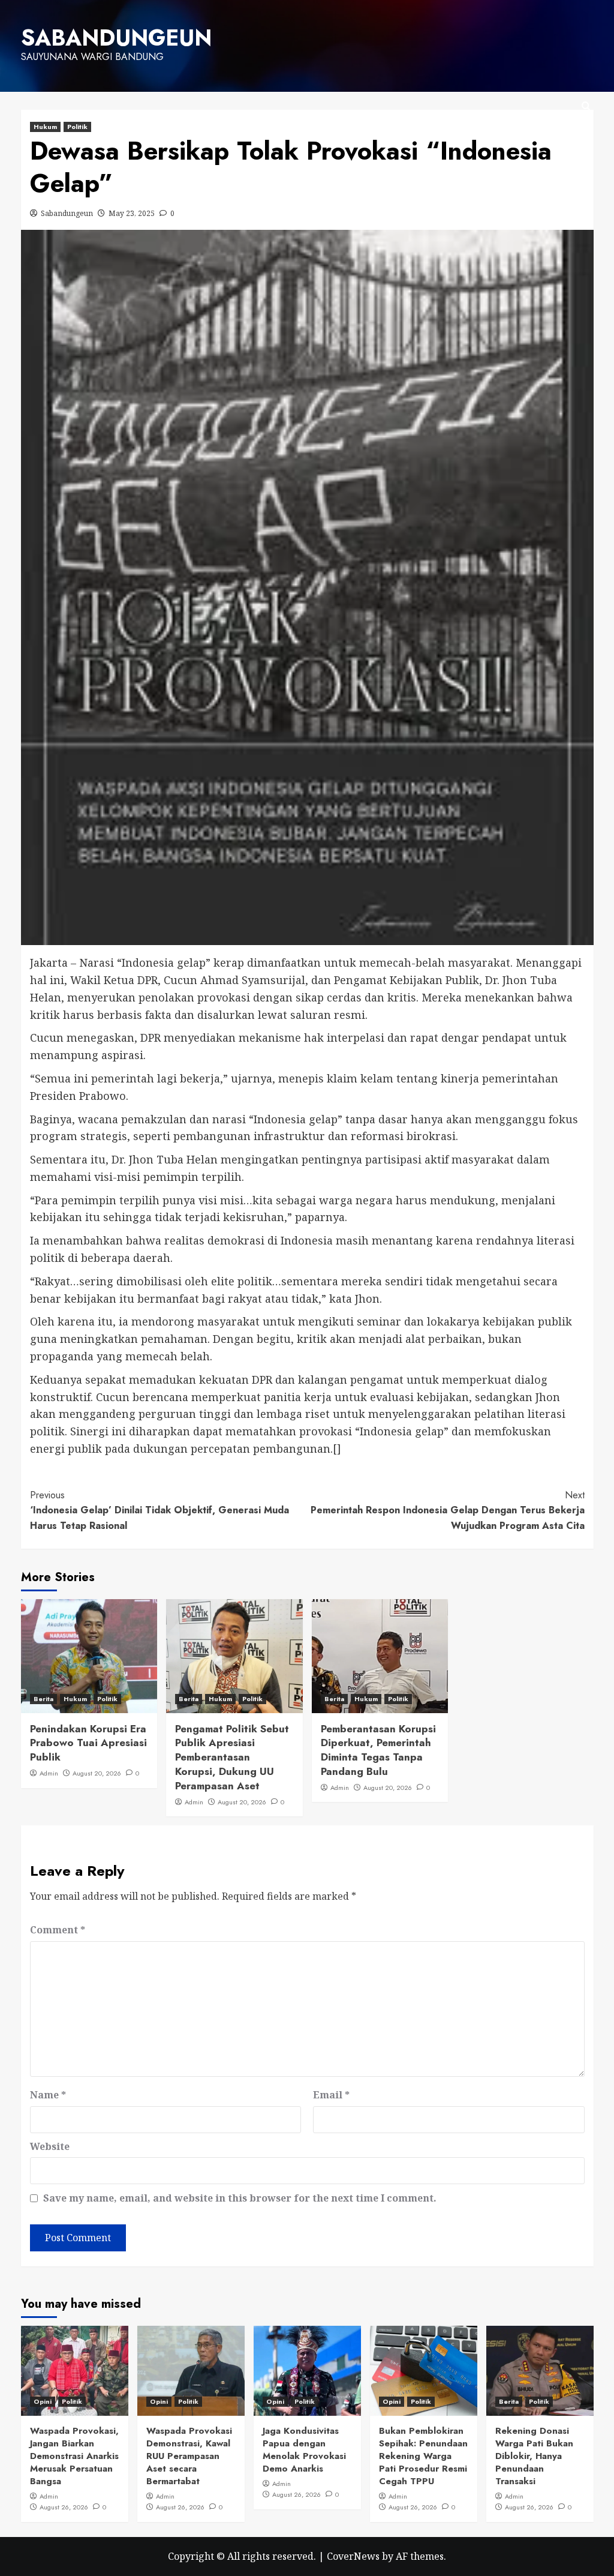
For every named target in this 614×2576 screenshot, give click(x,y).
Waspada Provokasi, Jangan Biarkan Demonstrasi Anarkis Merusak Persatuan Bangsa (74, 2456)
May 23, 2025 (132, 213)
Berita (43, 1699)
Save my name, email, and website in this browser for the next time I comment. (240, 2198)
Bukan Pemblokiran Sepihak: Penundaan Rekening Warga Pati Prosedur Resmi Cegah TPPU (423, 2456)
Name (48, 2095)
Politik (77, 127)
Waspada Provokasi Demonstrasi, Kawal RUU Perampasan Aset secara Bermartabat (189, 2456)
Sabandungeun (67, 213)
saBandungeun (116, 38)
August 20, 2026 (97, 1773)
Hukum (45, 127)
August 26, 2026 (64, 2507)
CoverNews (353, 2556)
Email (331, 2095)
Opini (43, 2401)
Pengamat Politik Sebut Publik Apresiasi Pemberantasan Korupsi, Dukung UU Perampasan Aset (232, 1757)
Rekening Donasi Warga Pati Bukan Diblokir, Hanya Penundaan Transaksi (534, 2456)
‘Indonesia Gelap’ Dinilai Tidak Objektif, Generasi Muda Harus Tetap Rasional (159, 1510)
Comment (58, 1930)
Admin (49, 1773)
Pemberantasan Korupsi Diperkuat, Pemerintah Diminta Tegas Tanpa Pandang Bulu (378, 1750)
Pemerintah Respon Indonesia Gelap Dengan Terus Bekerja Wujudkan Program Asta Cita (448, 1510)
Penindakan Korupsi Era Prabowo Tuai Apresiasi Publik (88, 1743)
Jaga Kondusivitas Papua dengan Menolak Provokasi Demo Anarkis (304, 2450)
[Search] (586, 107)
